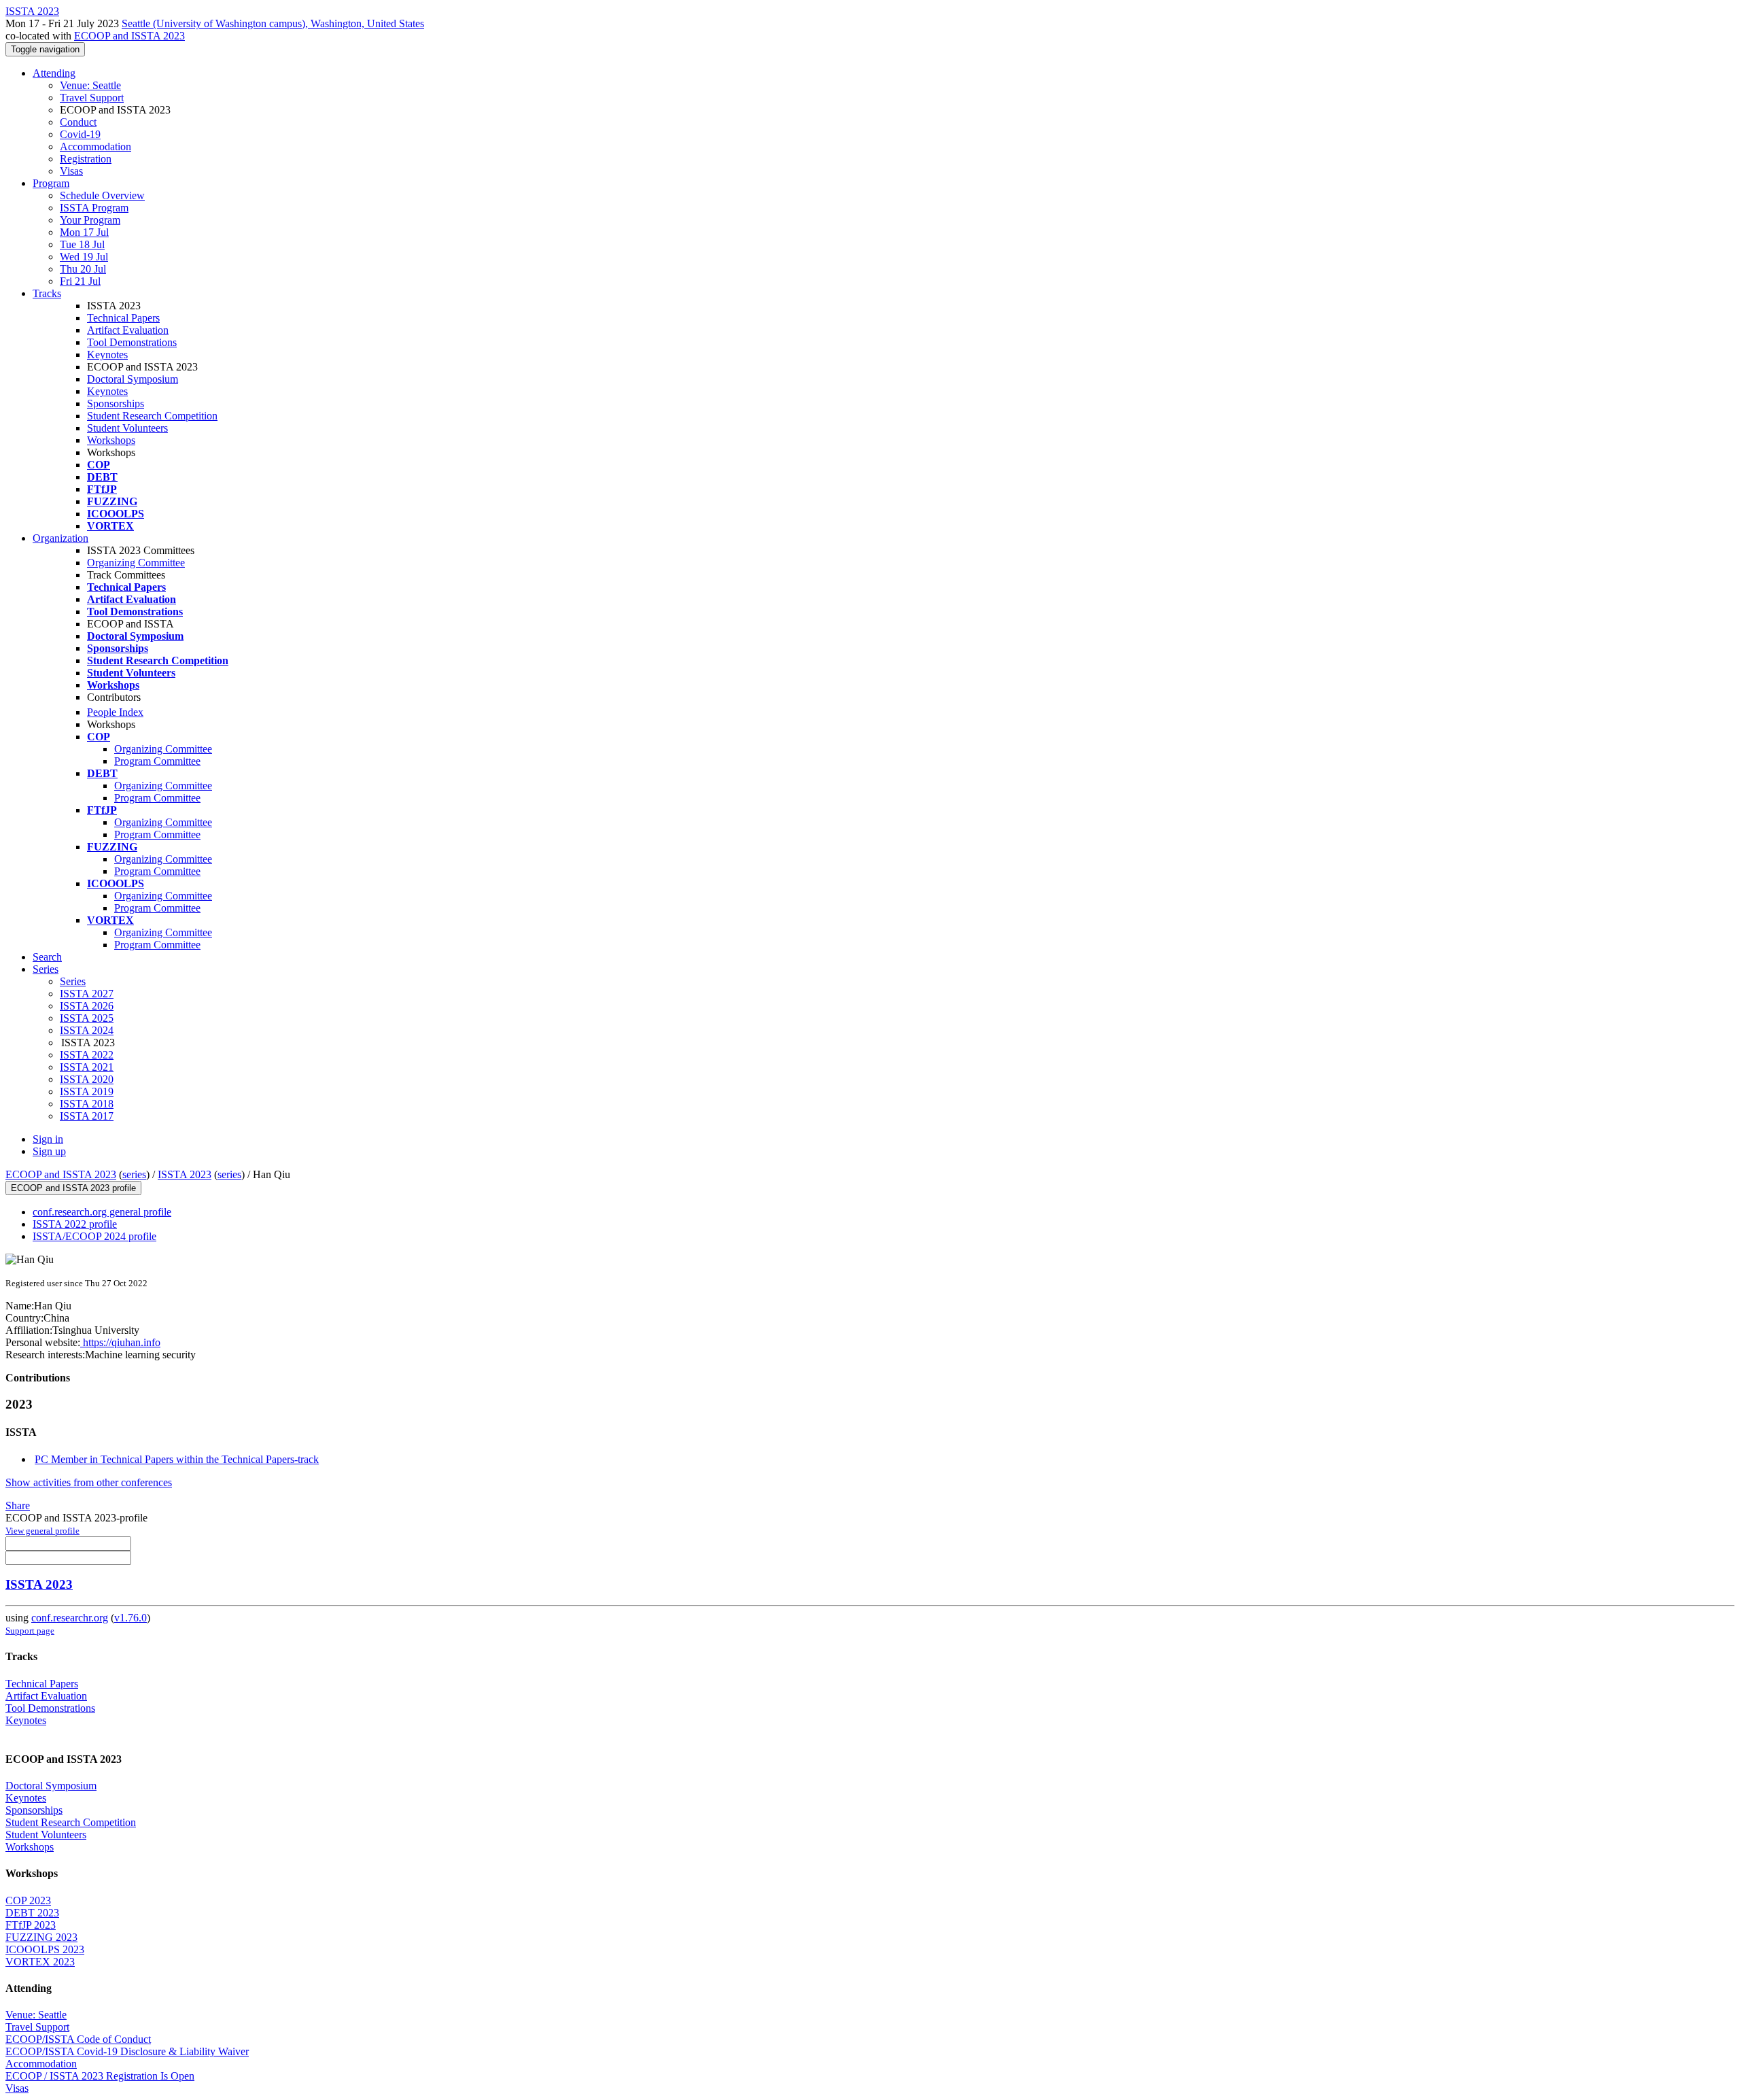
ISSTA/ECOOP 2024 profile (94, 1236)
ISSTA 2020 (87, 1079)
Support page (30, 1631)
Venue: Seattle (90, 85)
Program (51, 183)
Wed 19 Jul (84, 257)
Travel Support (92, 98)
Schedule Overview (102, 195)
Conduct (78, 122)
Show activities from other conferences (89, 1482)
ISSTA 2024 (87, 1030)
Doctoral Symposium (133, 379)
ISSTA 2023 (185, 1174)
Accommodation (95, 147)
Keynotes (107, 355)
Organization (60, 538)
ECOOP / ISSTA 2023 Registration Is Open (100, 2076)
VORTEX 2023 (40, 1962)
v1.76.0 (130, 1618)
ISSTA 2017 (87, 1116)
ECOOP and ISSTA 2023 (129, 36)
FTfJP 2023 (31, 1925)
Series (73, 981)
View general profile (42, 1531)
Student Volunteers (127, 428)
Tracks (47, 293)
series (134, 1174)
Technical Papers (123, 318)
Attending (54, 73)
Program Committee (157, 761)
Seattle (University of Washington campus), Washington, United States (273, 23)
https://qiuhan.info (120, 1342)
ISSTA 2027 (87, 994)
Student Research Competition (152, 416)
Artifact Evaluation (128, 330)
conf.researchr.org (70, 1618)
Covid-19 (80, 134)
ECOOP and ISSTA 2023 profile (73, 1188)
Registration (86, 159)
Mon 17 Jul (84, 232)
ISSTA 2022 (87, 1055)
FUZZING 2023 (41, 1937)
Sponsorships (116, 403)
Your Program (90, 220)
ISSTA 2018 (87, 1104)
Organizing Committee (136, 563)
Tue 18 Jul (82, 244)
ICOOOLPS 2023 (45, 1949)
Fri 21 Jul (80, 281)
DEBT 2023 (32, 1913)
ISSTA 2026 (87, 1006)
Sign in (48, 1139)
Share (18, 1505)
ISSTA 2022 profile (75, 1224)
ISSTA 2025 (87, 1018)
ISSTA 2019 (87, 1091)
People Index (115, 712)
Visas (71, 171)
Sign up (49, 1151)
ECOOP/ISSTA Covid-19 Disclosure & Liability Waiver (127, 2051)
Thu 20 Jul (83, 269)
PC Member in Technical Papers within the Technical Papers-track (177, 1459)
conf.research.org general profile (102, 1212)
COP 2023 (28, 1900)
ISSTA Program (94, 208)
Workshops (111, 440)
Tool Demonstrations (132, 342)
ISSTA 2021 (87, 1067)
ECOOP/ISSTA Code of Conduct (78, 2039)
